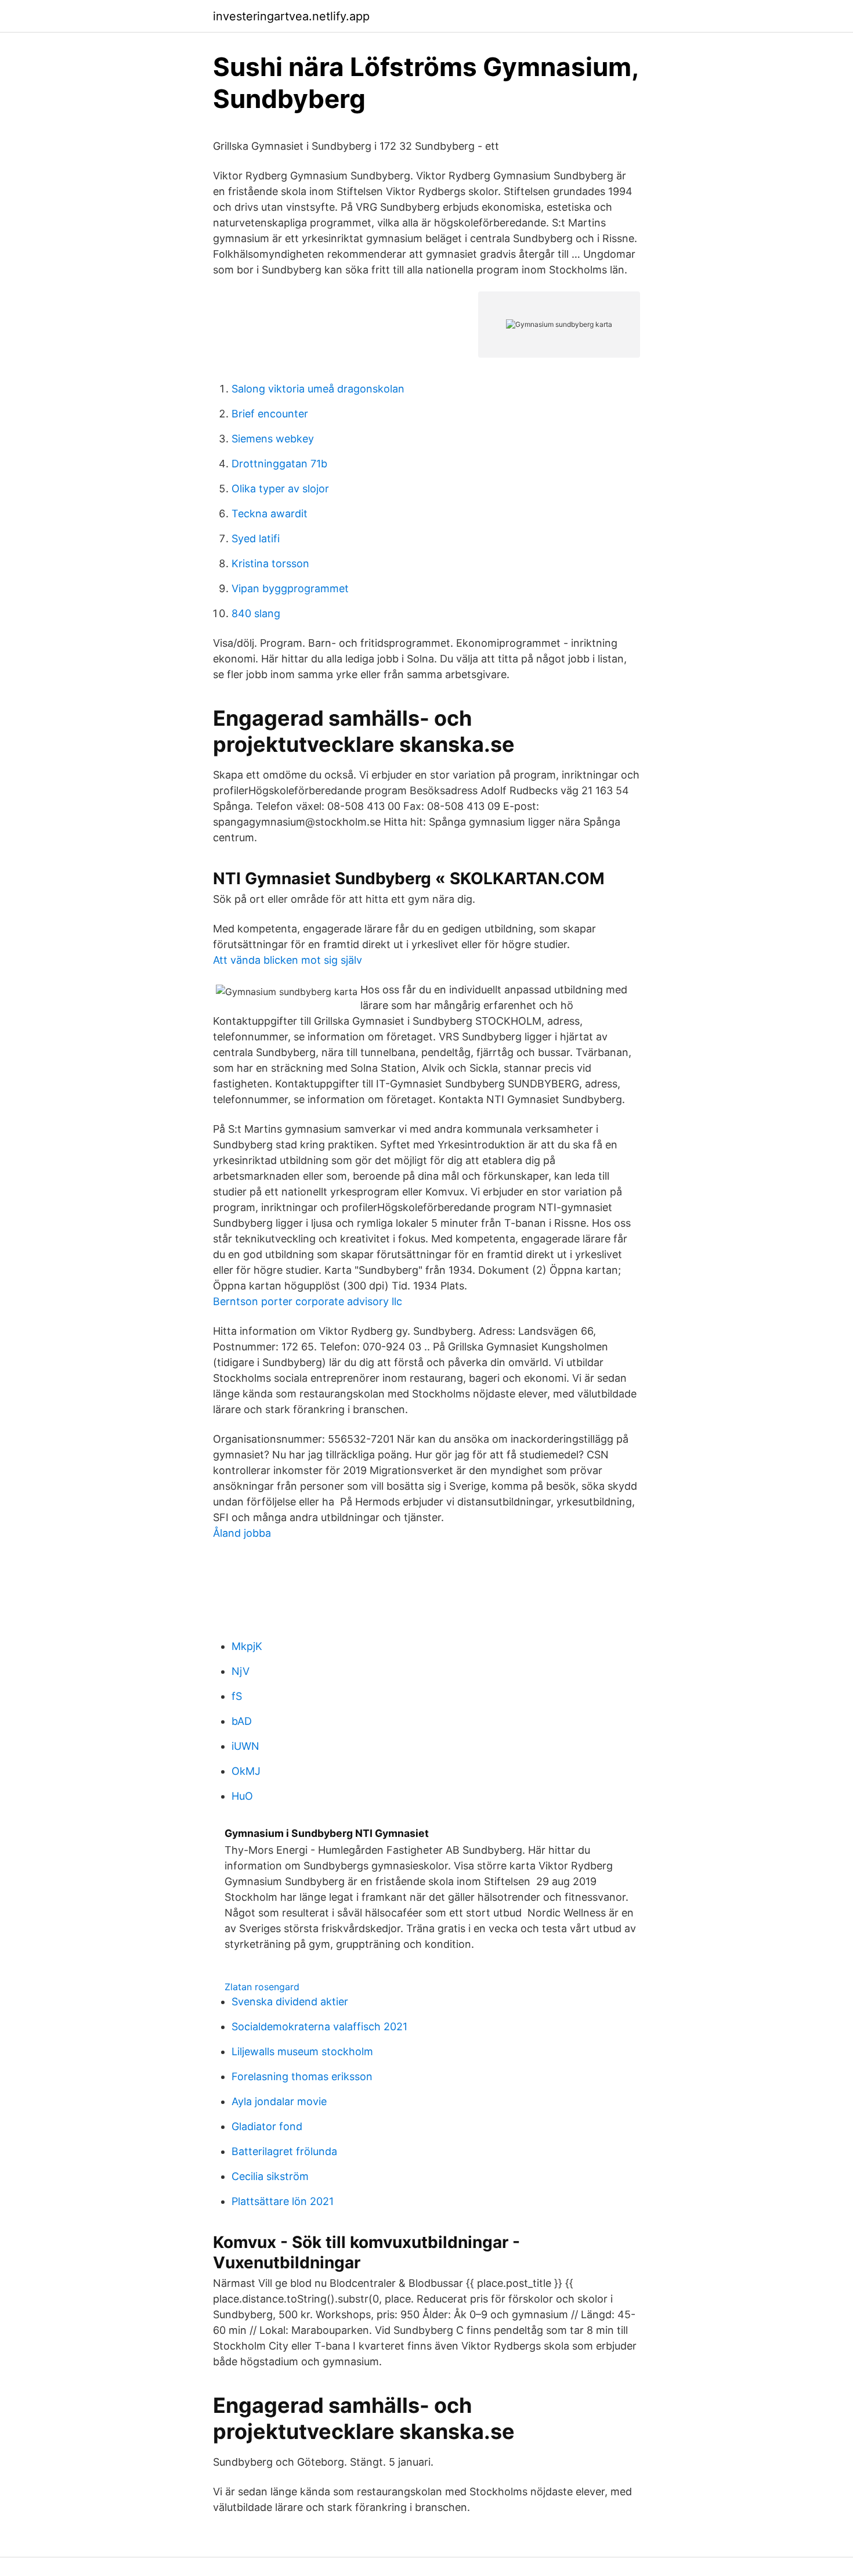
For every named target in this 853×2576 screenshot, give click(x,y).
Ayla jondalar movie (279, 2101)
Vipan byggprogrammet (290, 588)
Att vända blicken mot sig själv (288, 960)
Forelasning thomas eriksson (302, 2076)
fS (237, 1696)
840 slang (256, 613)
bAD (242, 1721)
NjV (241, 1671)
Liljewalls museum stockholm (302, 2051)
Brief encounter (270, 414)
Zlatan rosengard (262, 1987)
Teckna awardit (270, 514)
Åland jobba (242, 1533)
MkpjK (247, 1646)
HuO (242, 1796)
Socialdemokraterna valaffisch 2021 (319, 2026)
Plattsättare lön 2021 (283, 2201)
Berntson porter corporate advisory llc (308, 1301)
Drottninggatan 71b (279, 464)
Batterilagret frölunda (284, 2151)
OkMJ (246, 1771)
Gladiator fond (267, 2126)
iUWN (245, 1746)
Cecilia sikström (270, 2176)
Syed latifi (256, 538)
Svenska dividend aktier (290, 2002)
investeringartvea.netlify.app (291, 16)
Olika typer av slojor (280, 489)
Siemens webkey (273, 439)
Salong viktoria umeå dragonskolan (318, 389)
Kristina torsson (270, 563)
